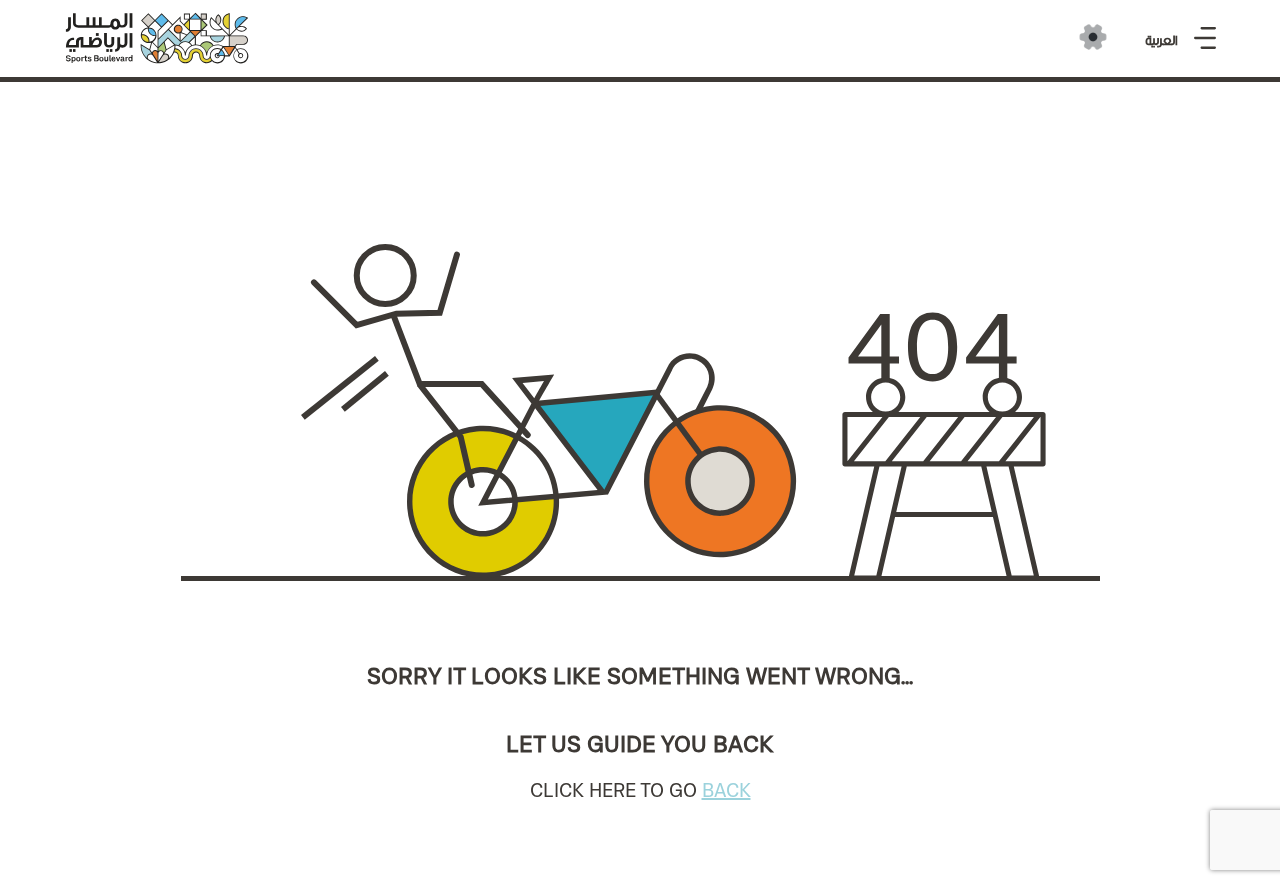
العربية (1161, 40)
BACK (726, 790)
